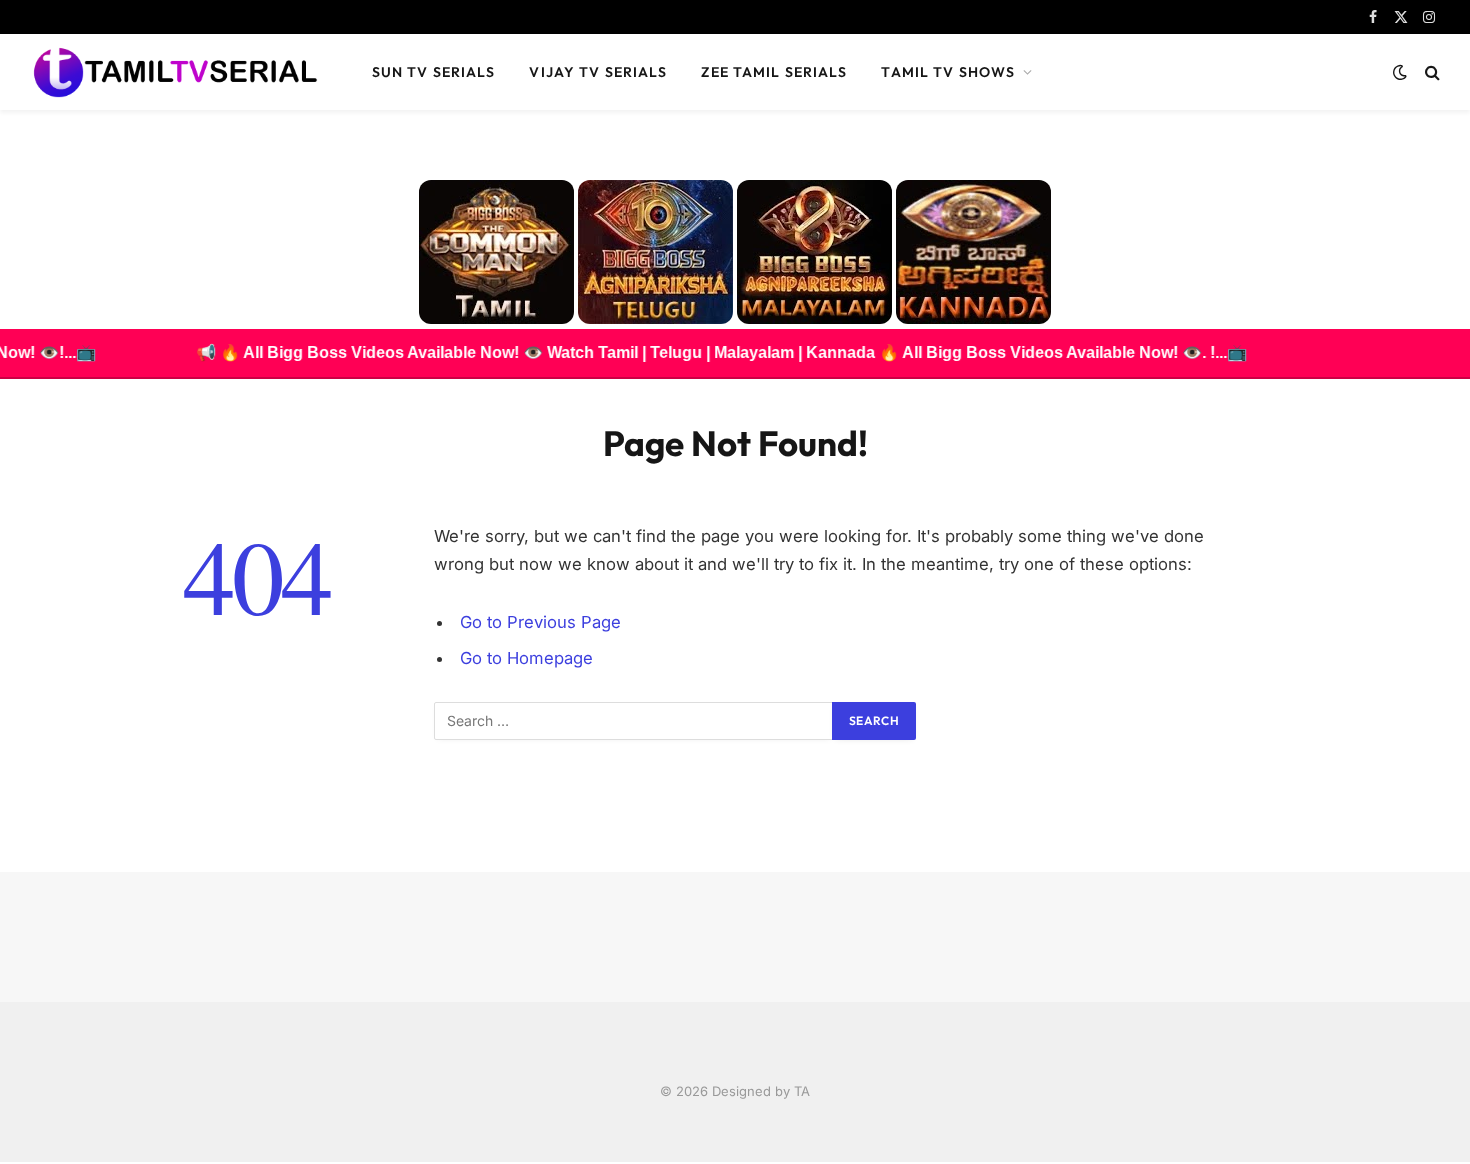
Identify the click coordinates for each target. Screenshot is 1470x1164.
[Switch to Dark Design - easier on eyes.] (1400, 72)
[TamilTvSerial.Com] (175, 72)
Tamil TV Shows (948, 72)
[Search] (1430, 72)
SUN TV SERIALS (434, 72)
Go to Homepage (526, 658)
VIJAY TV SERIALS (598, 72)
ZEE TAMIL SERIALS (774, 72)
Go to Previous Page (540, 622)
